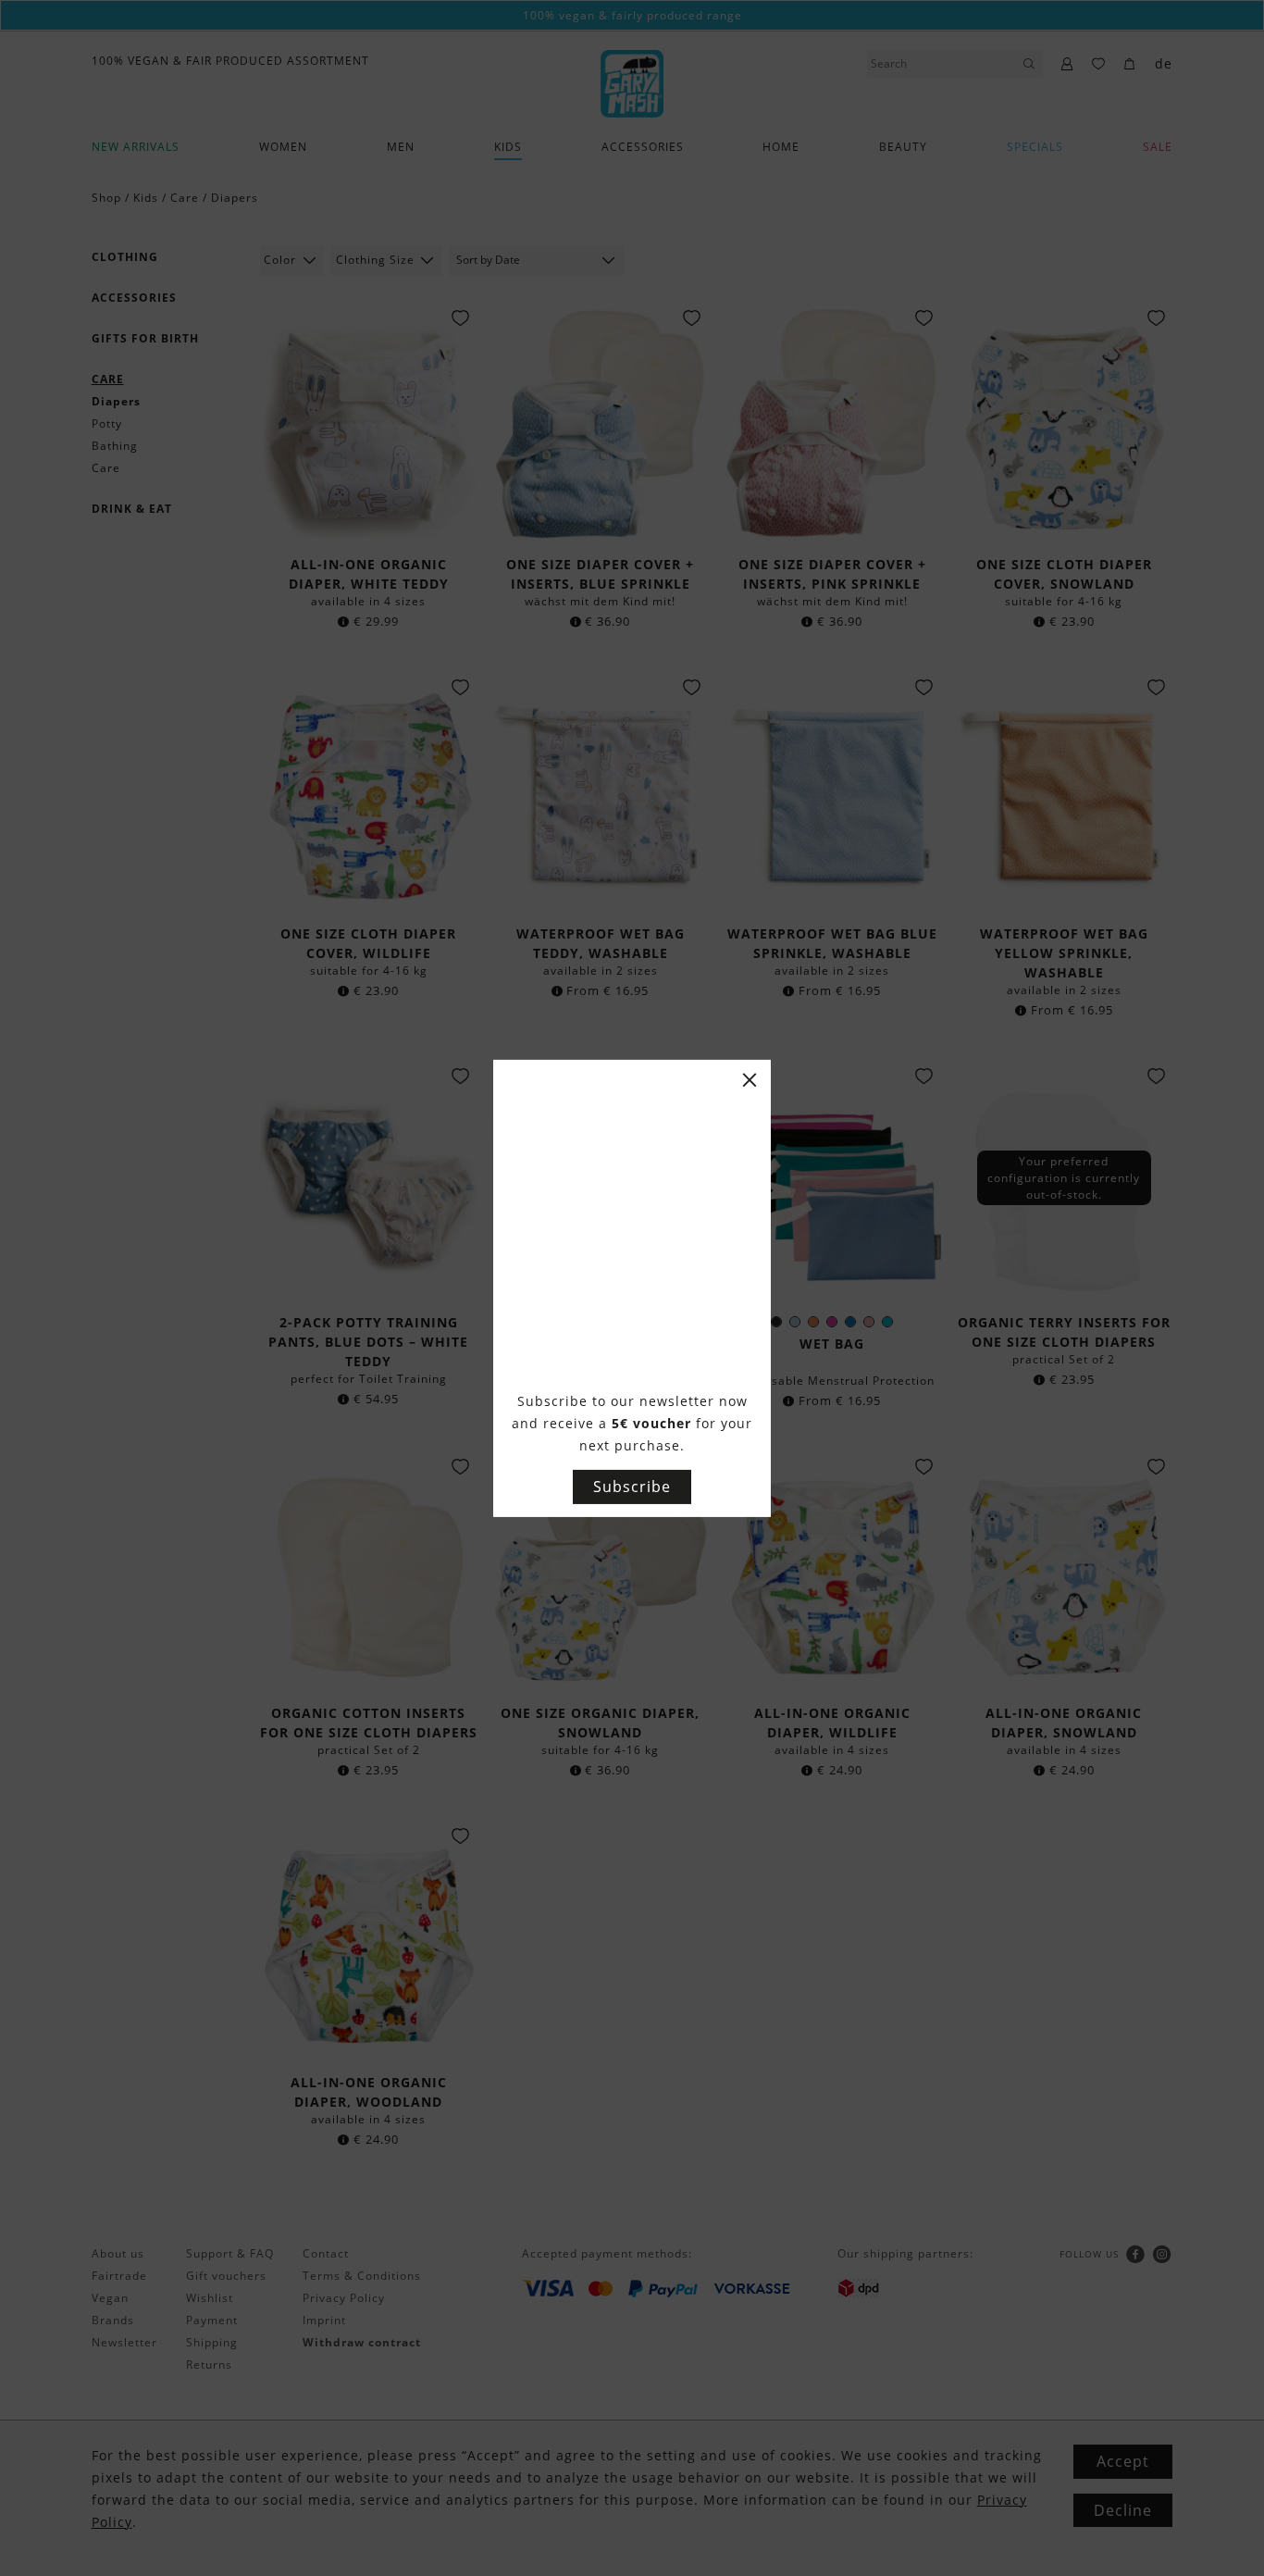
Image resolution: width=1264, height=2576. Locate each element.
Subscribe (632, 1487)
